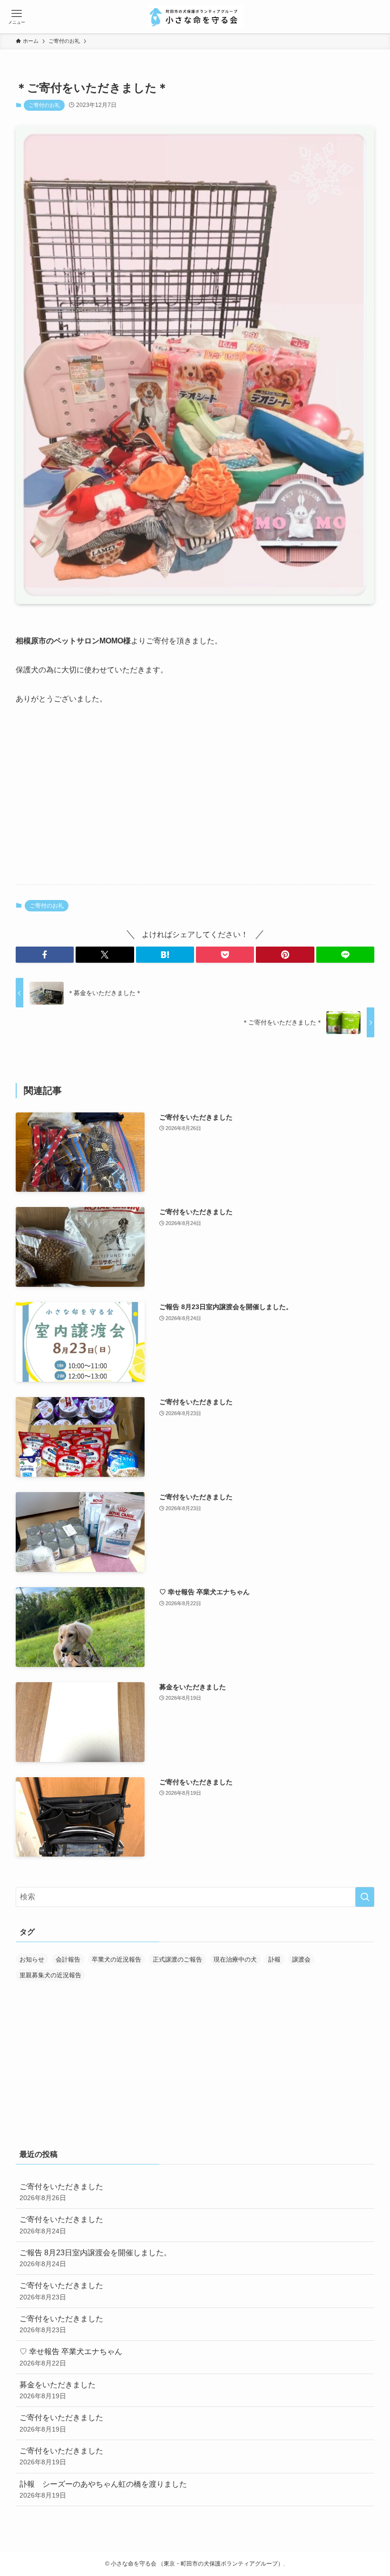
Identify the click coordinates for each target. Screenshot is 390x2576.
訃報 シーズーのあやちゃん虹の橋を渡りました (103, 2490)
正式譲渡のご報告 (177, 1959)
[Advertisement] (195, 803)
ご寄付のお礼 (44, 105)
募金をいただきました (58, 2390)
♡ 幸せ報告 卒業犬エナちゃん (71, 2357)
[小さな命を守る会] (195, 17)
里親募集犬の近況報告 (50, 1975)
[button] (45, 955)
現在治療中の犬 (235, 1959)
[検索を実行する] (365, 1897)
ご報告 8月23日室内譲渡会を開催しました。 (95, 2258)
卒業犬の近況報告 (117, 1959)
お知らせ (32, 1959)
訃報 (274, 1959)
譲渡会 (301, 1959)
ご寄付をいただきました (61, 2192)
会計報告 (68, 1959)
